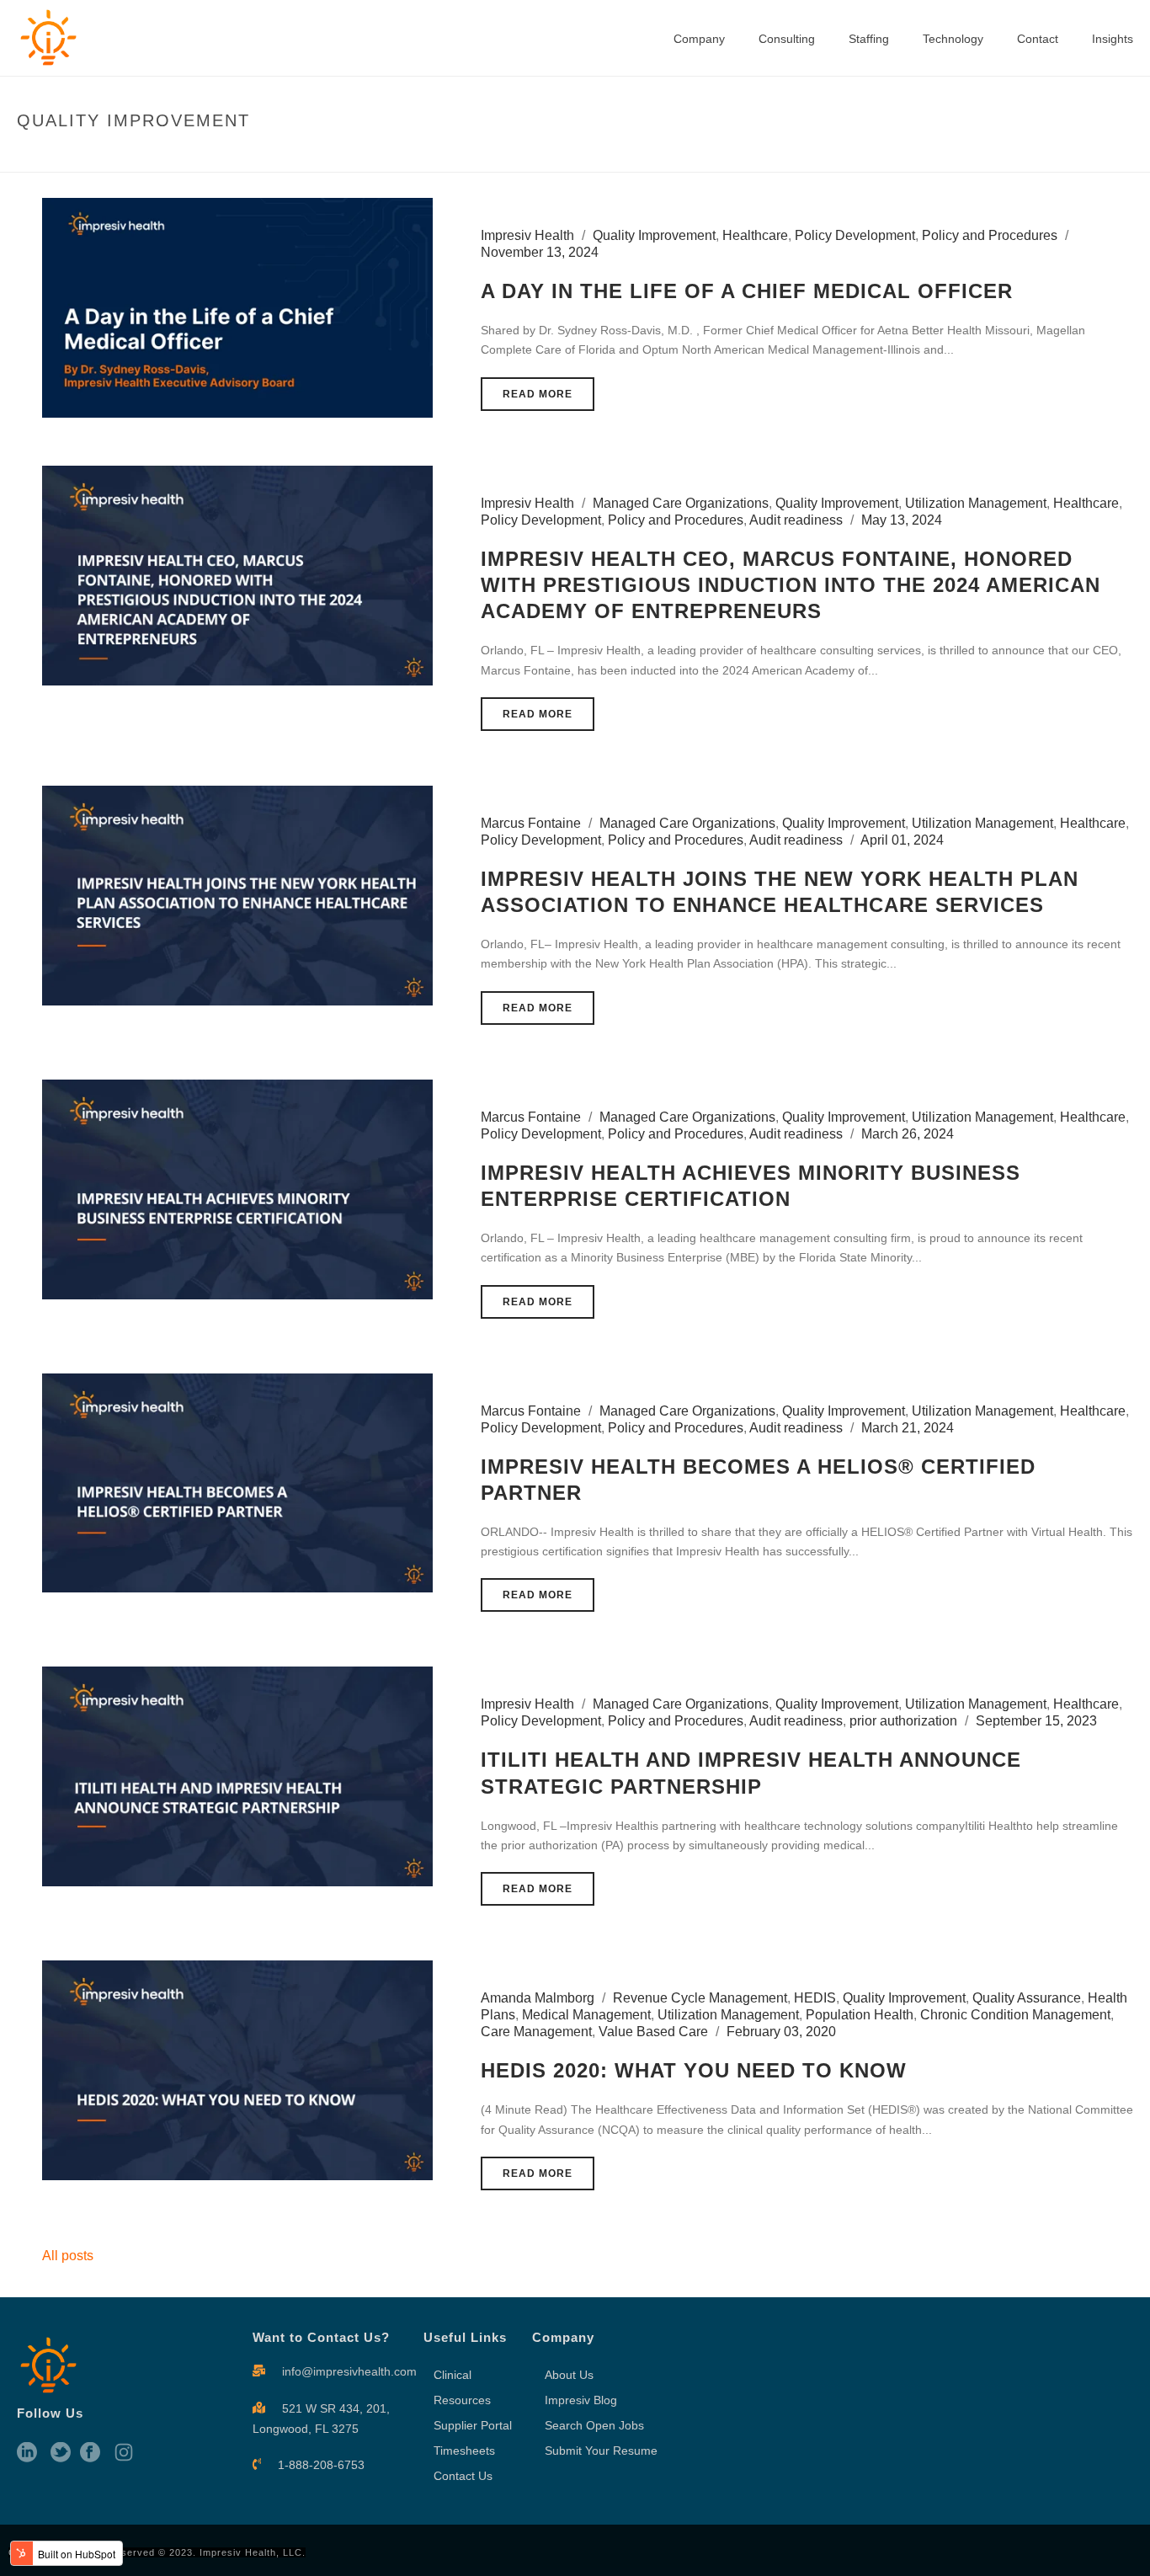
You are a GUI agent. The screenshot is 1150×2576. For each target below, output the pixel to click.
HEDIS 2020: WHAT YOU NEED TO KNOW (694, 2070)
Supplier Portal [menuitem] (473, 2425)
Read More (538, 394)
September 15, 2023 (1036, 1721)
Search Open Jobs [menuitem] (594, 2425)
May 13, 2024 (902, 520)
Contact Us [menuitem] (463, 2476)
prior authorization (903, 1721)
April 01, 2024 (902, 840)
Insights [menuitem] (1113, 39)
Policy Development (855, 235)
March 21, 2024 (908, 1428)
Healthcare (755, 235)
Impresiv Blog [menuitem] (581, 2400)
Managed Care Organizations (681, 503)
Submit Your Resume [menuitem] (601, 2451)
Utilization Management (976, 503)
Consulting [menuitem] (787, 39)
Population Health (860, 2015)
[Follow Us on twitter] (61, 2453)
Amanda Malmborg (538, 1998)
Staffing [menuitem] (869, 39)
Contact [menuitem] (1038, 39)
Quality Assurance (1027, 1998)
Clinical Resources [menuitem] (462, 2387)
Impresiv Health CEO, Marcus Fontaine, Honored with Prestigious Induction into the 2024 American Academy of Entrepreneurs (791, 585)
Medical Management (586, 2015)
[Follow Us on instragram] (124, 2453)
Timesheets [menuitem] (464, 2451)
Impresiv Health (527, 235)
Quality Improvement (654, 235)
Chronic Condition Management (1015, 2015)
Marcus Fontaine (531, 823)
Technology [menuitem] (953, 39)
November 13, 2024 (540, 252)
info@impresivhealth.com (349, 2371)
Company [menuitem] (699, 39)
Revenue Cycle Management (700, 1998)
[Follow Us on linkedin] (27, 2453)
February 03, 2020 (781, 2032)
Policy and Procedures (990, 235)
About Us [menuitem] (569, 2375)
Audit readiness (796, 520)
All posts (68, 2256)
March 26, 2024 (908, 1134)
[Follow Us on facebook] (90, 2453)
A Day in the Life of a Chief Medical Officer (747, 291)
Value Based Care (653, 2032)
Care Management (536, 2032)
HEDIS (815, 1998)
